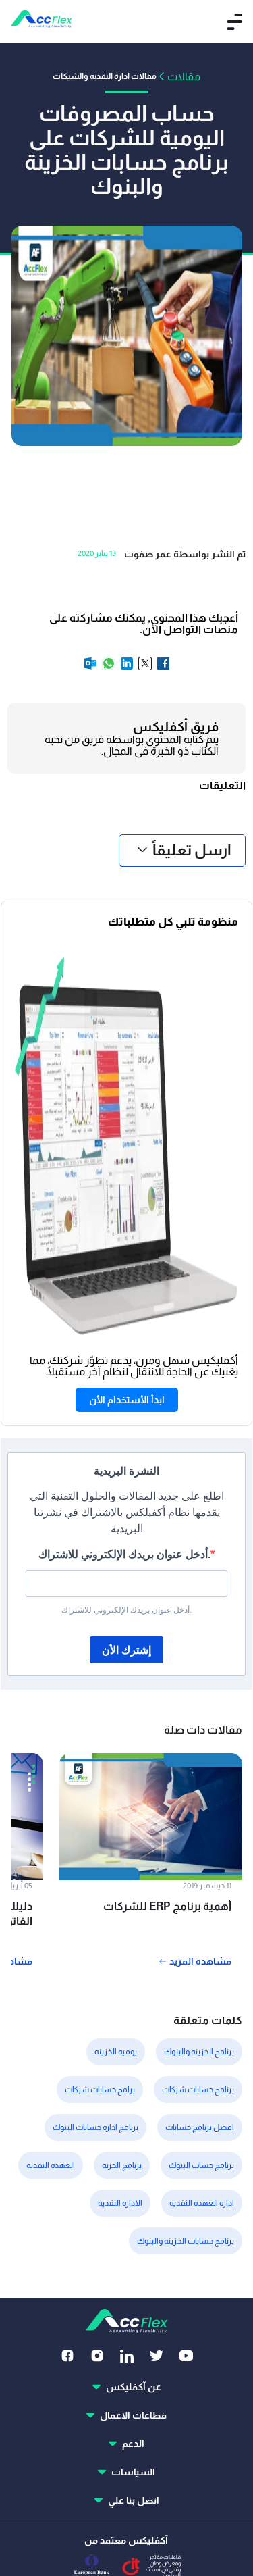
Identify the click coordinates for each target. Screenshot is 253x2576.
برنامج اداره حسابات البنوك (95, 2127)
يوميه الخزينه (116, 2052)
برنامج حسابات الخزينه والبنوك (186, 2241)
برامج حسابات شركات (100, 2090)
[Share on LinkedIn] (126, 668)
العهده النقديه (51, 2165)
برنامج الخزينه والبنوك (199, 2052)
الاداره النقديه (120, 2203)
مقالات (184, 77)
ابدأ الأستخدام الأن (127, 1400)
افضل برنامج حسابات (200, 2127)
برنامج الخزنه (122, 2165)
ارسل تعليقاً (192, 850)
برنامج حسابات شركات (198, 2090)
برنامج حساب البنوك (201, 2165)
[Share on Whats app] (108, 668)
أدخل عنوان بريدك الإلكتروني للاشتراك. (124, 1554)
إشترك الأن (126, 1650)
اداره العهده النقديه (202, 2203)
